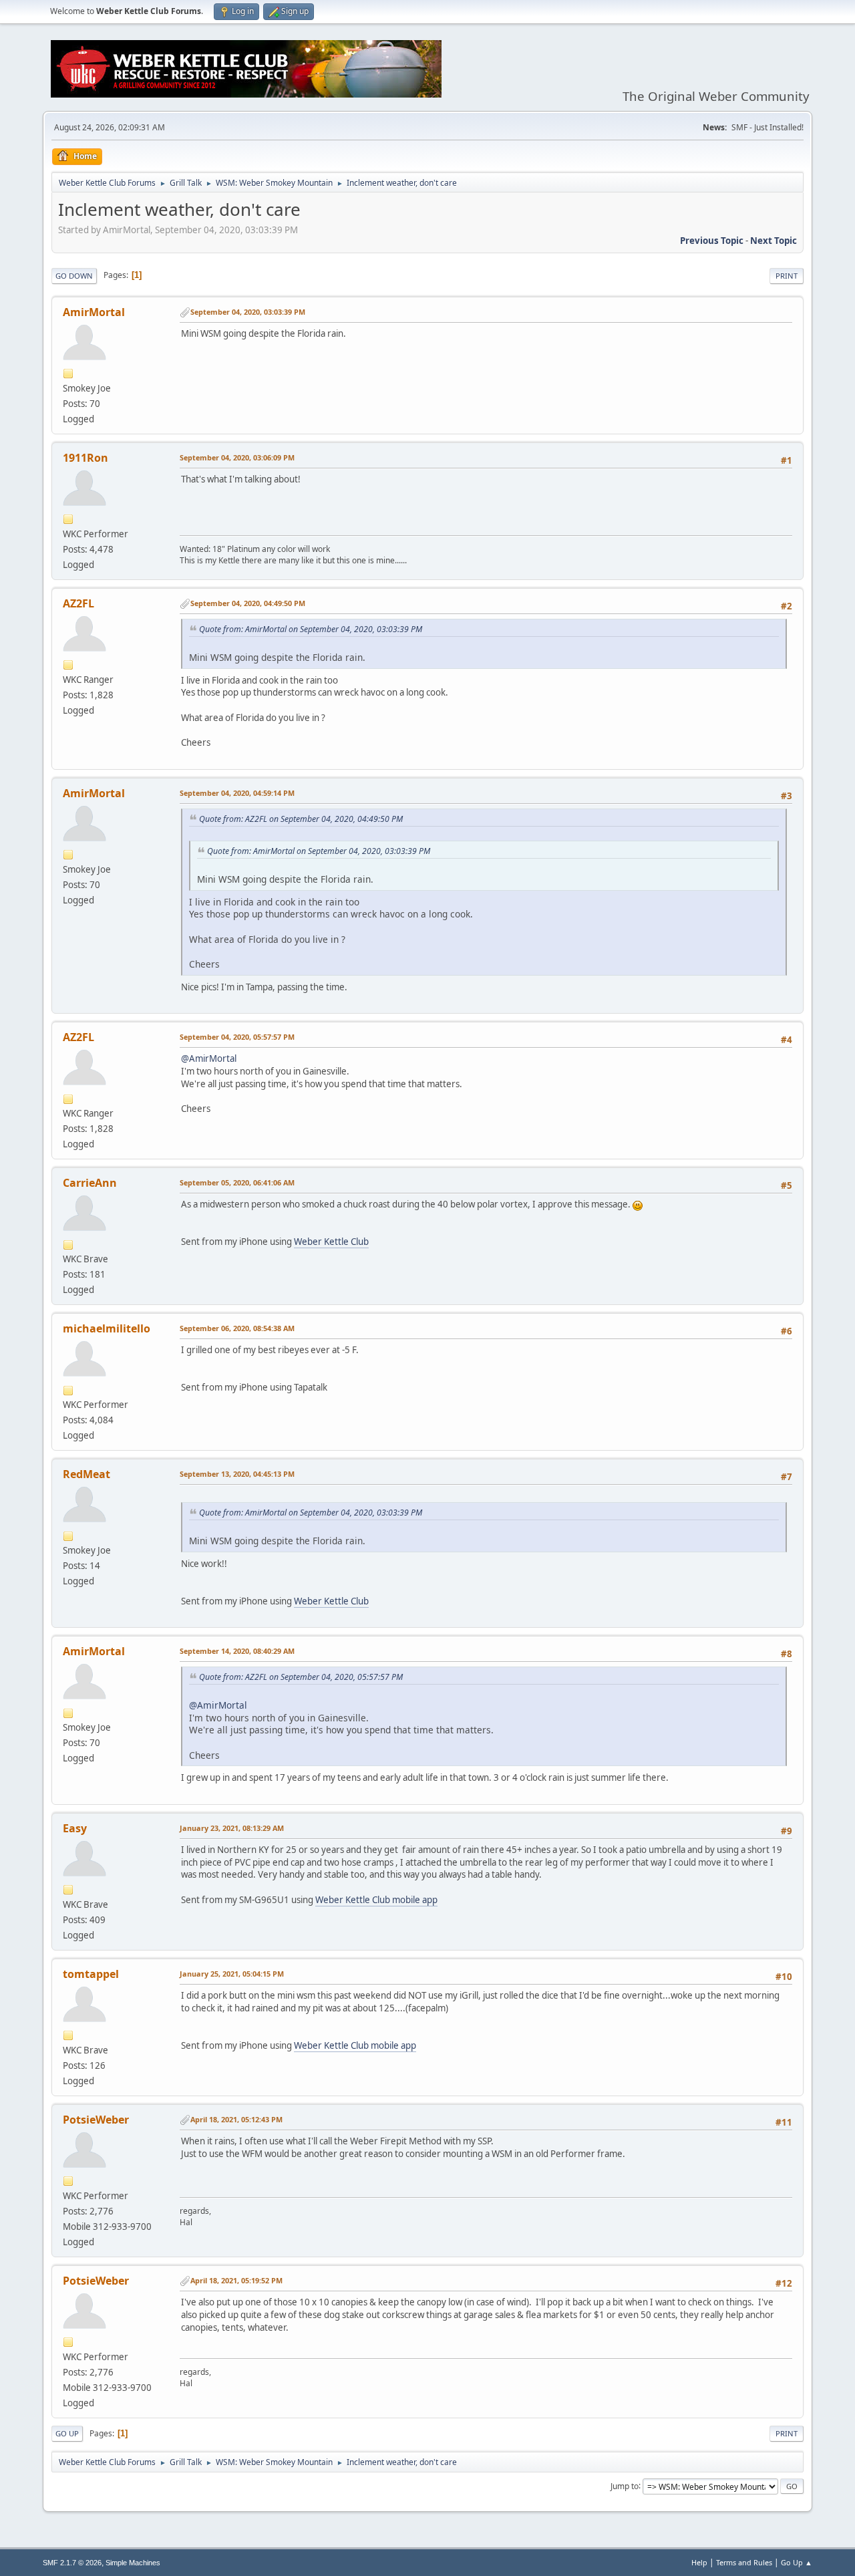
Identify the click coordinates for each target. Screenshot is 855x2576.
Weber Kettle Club (331, 1242)
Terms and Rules (744, 2562)
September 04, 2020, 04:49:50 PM (248, 603)
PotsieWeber (96, 2120)
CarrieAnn (90, 1183)
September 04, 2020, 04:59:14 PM (237, 793)
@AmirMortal (209, 1058)
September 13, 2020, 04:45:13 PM (237, 1474)
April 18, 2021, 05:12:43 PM (236, 2119)
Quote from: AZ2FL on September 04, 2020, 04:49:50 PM (301, 819)
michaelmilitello (107, 1328)
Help (699, 2562)
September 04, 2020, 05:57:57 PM (237, 1037)
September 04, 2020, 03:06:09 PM (237, 457)
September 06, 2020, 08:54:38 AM (237, 1328)
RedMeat (87, 1474)
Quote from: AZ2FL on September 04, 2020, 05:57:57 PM (301, 1677)
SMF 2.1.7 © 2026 (72, 2563)
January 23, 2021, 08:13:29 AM (232, 1828)
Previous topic (712, 241)
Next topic (774, 241)
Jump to (625, 2485)
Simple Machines (133, 2563)
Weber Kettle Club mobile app (376, 1900)
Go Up (67, 2433)
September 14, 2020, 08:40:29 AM (237, 1651)
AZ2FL (78, 603)
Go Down (74, 276)
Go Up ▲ (797, 2562)
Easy (75, 1828)
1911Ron (85, 458)
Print (787, 276)
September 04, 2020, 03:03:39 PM (248, 312)
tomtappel (91, 1974)
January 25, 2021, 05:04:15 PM (232, 1974)
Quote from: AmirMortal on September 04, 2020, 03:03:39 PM (311, 629)
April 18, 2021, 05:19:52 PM (236, 2280)
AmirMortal (94, 312)
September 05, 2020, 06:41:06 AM (237, 1182)
